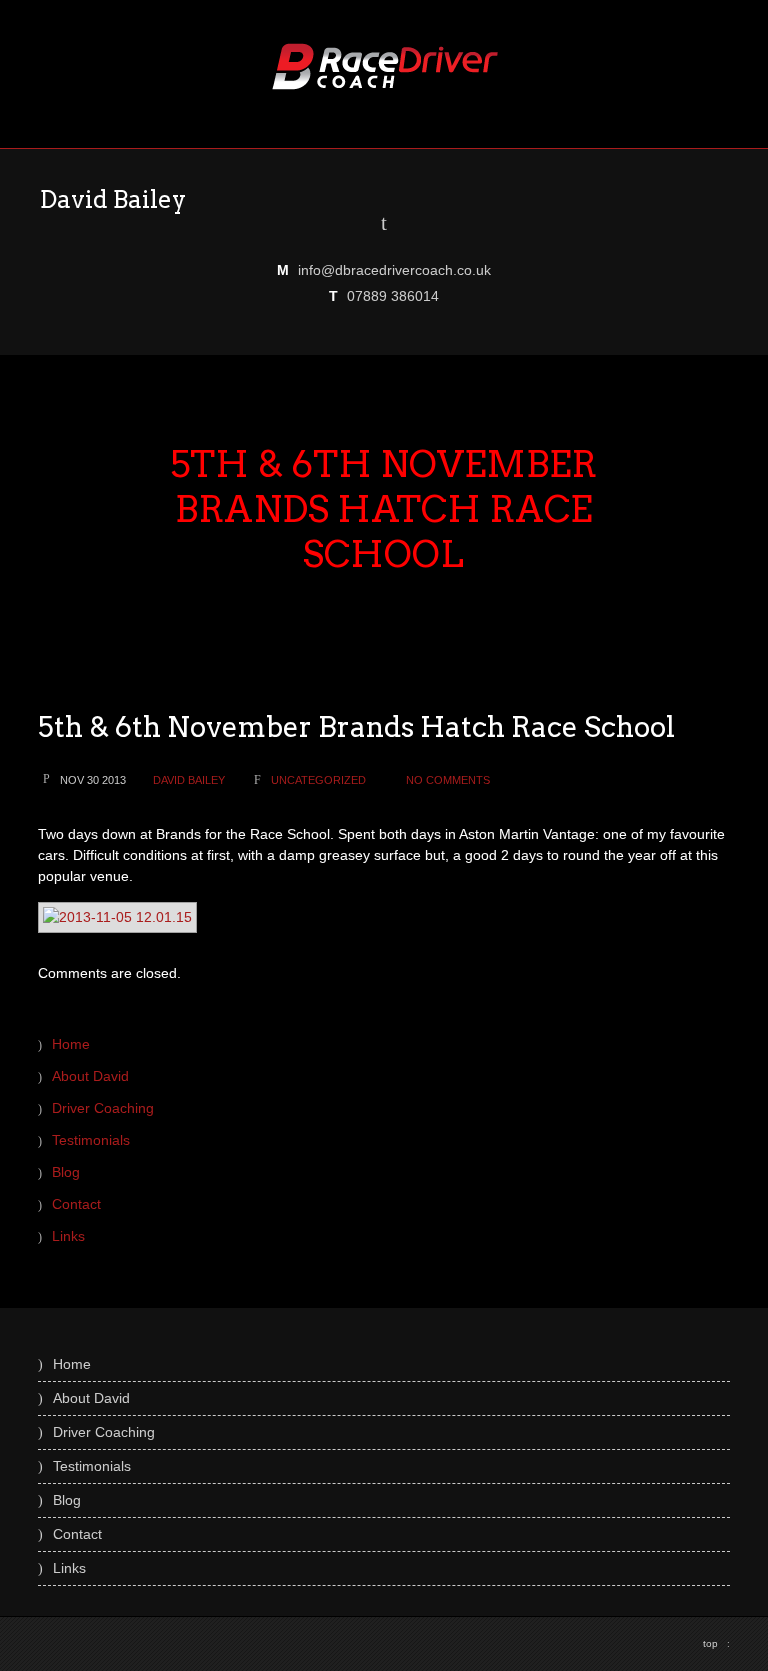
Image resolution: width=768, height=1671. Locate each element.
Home (71, 1044)
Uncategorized (318, 780)
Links (68, 1236)
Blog (66, 1172)
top (716, 1643)
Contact (76, 1204)
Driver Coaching (103, 1108)
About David (90, 1076)
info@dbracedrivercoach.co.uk (394, 270)
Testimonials (91, 1140)
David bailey (189, 780)
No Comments (448, 780)
